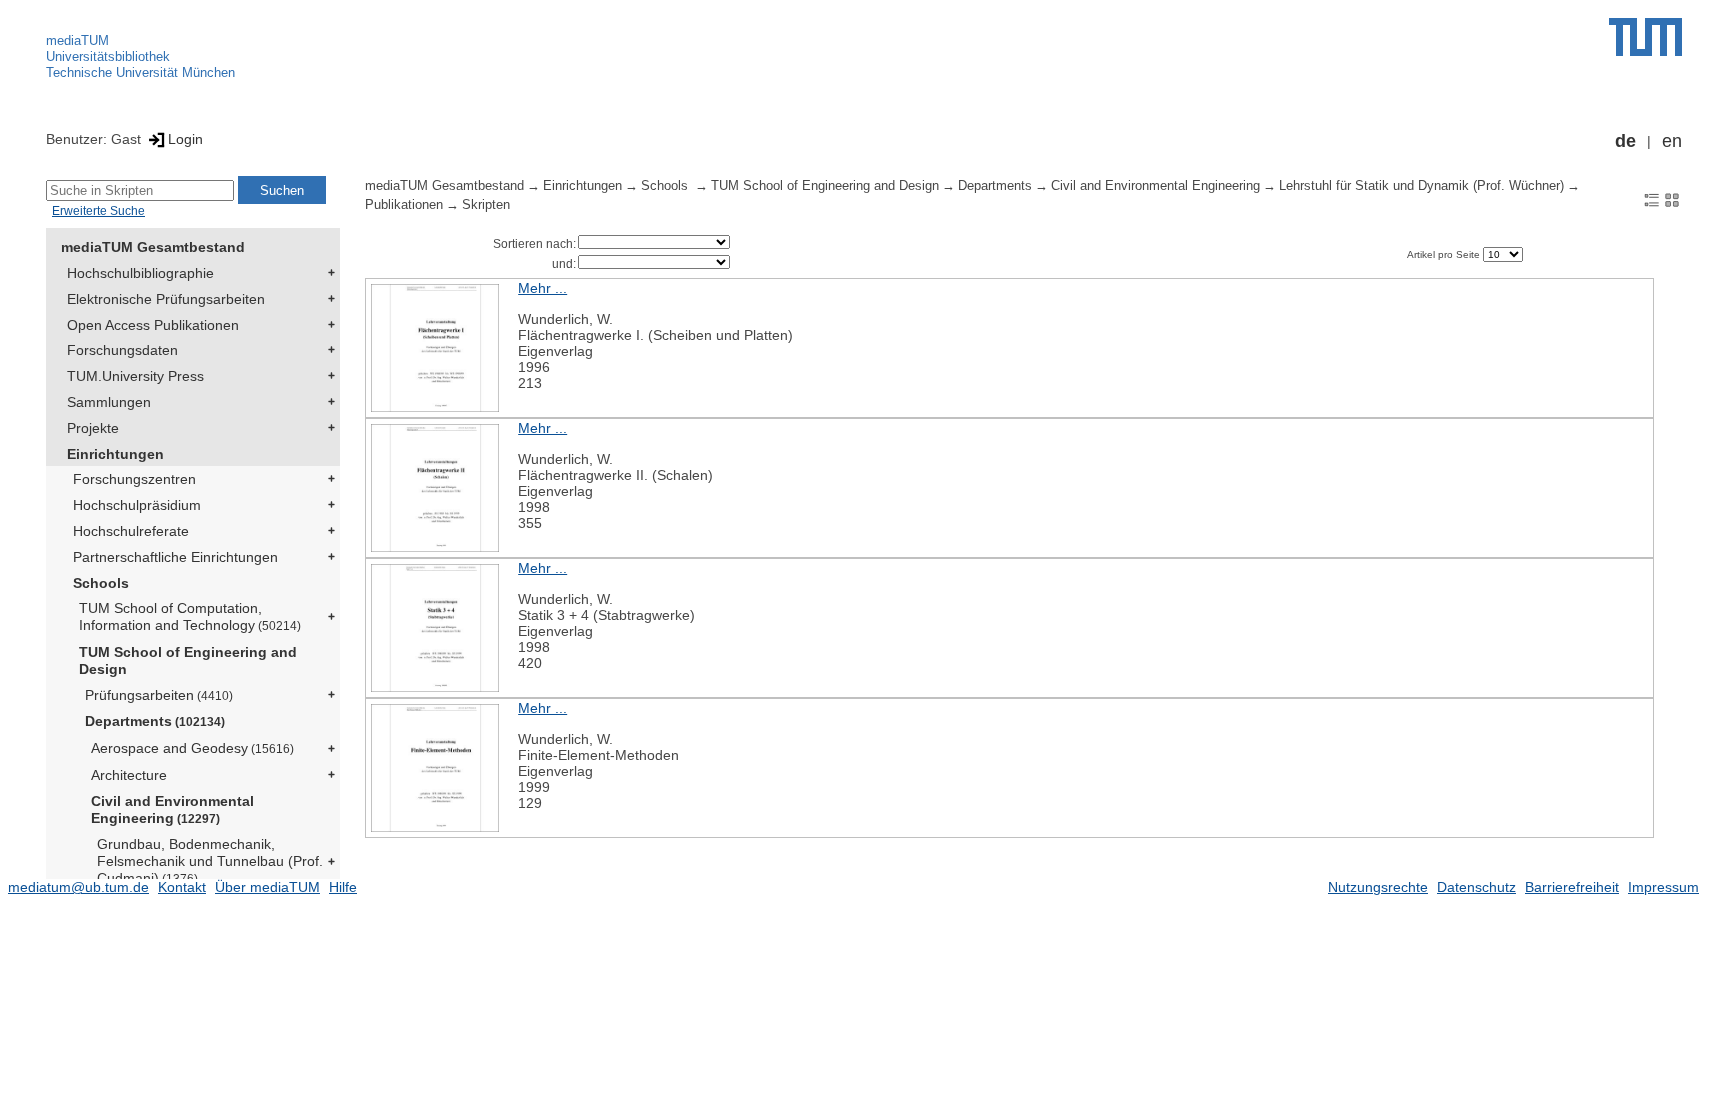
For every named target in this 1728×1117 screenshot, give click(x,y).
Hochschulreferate (131, 531)
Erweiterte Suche (98, 211)
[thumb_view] (1672, 199)
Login (185, 139)
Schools (101, 583)
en (1672, 141)
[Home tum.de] (1645, 37)
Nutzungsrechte (1378, 887)
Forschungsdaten (122, 350)
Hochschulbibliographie (140, 273)
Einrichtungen (115, 454)
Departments (155, 721)
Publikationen (404, 205)
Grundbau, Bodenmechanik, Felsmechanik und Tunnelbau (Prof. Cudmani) (210, 861)
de (1625, 141)
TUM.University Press (135, 376)
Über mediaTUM (267, 887)
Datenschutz (1476, 887)
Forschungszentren (134, 479)
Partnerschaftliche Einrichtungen (175, 557)
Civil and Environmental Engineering (172, 809)
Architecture (129, 775)
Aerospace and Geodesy (192, 748)
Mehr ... (542, 288)
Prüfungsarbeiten (159, 695)
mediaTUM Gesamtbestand (153, 247)
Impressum (1663, 887)
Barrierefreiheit (1572, 887)
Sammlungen (109, 402)
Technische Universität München (140, 72)
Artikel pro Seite (1445, 254)
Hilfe (343, 887)
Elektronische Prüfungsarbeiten (166, 299)
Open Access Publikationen (153, 325)
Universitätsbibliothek (108, 56)
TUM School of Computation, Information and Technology (190, 616)
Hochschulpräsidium (137, 505)
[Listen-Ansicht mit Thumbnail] (1652, 199)
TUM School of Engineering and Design (188, 660)
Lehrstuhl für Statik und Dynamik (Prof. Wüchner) (1421, 186)
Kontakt (182, 887)
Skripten (486, 205)
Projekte (93, 428)
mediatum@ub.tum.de (78, 887)
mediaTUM (77, 40)
